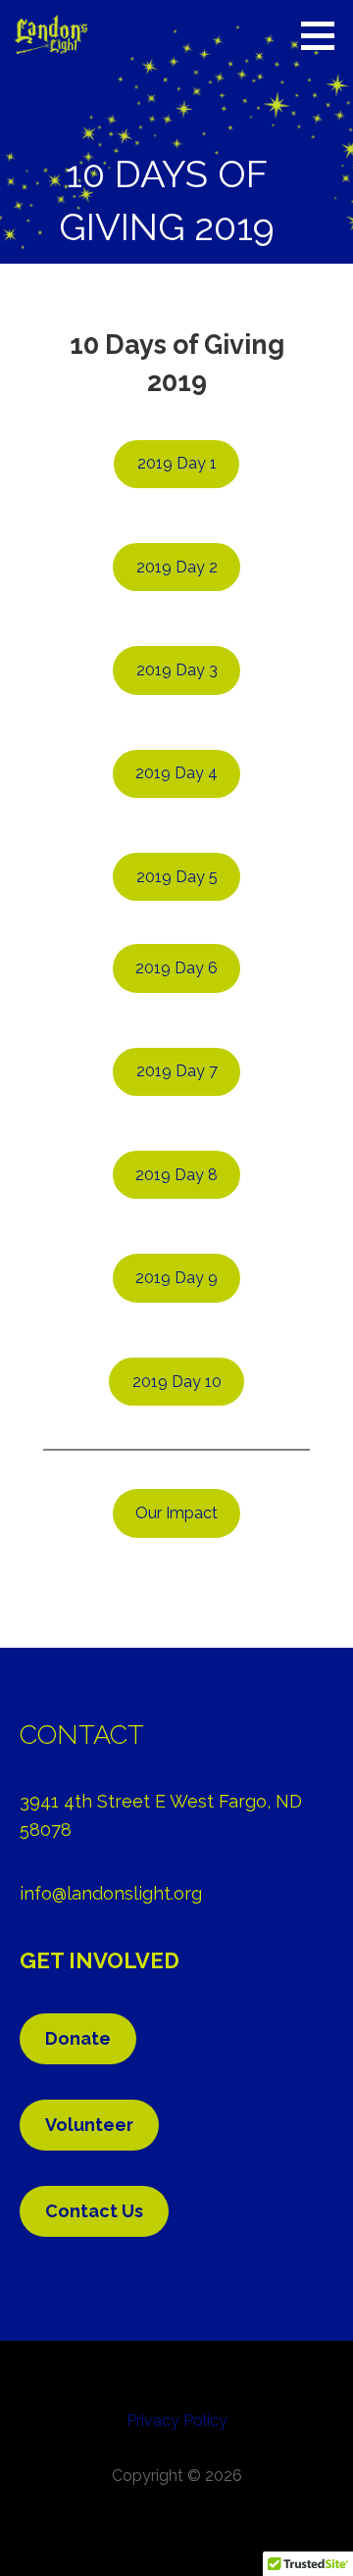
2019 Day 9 (176, 1278)
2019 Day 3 (177, 670)
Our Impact (176, 1513)
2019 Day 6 (176, 968)
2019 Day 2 (177, 567)
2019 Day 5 (177, 877)
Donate (78, 2038)
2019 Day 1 (177, 463)
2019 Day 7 (177, 1071)
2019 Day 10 (177, 1382)
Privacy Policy (177, 2421)
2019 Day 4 (176, 773)
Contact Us (94, 2211)
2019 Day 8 (176, 1175)
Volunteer (89, 2125)
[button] (325, 35)
